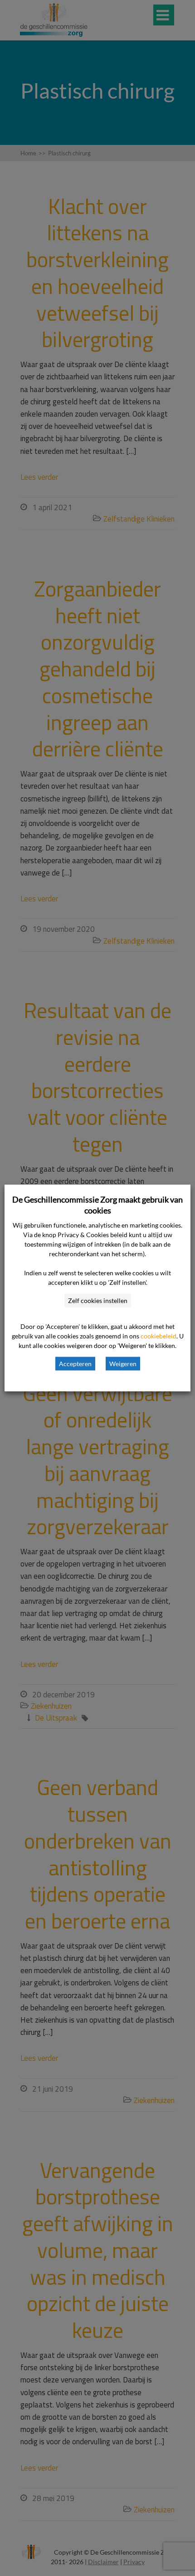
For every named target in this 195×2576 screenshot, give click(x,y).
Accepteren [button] (75, 1364)
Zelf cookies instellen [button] (98, 1300)
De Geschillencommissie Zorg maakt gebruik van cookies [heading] (97, 1205)
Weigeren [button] (123, 1364)
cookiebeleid (158, 1336)
